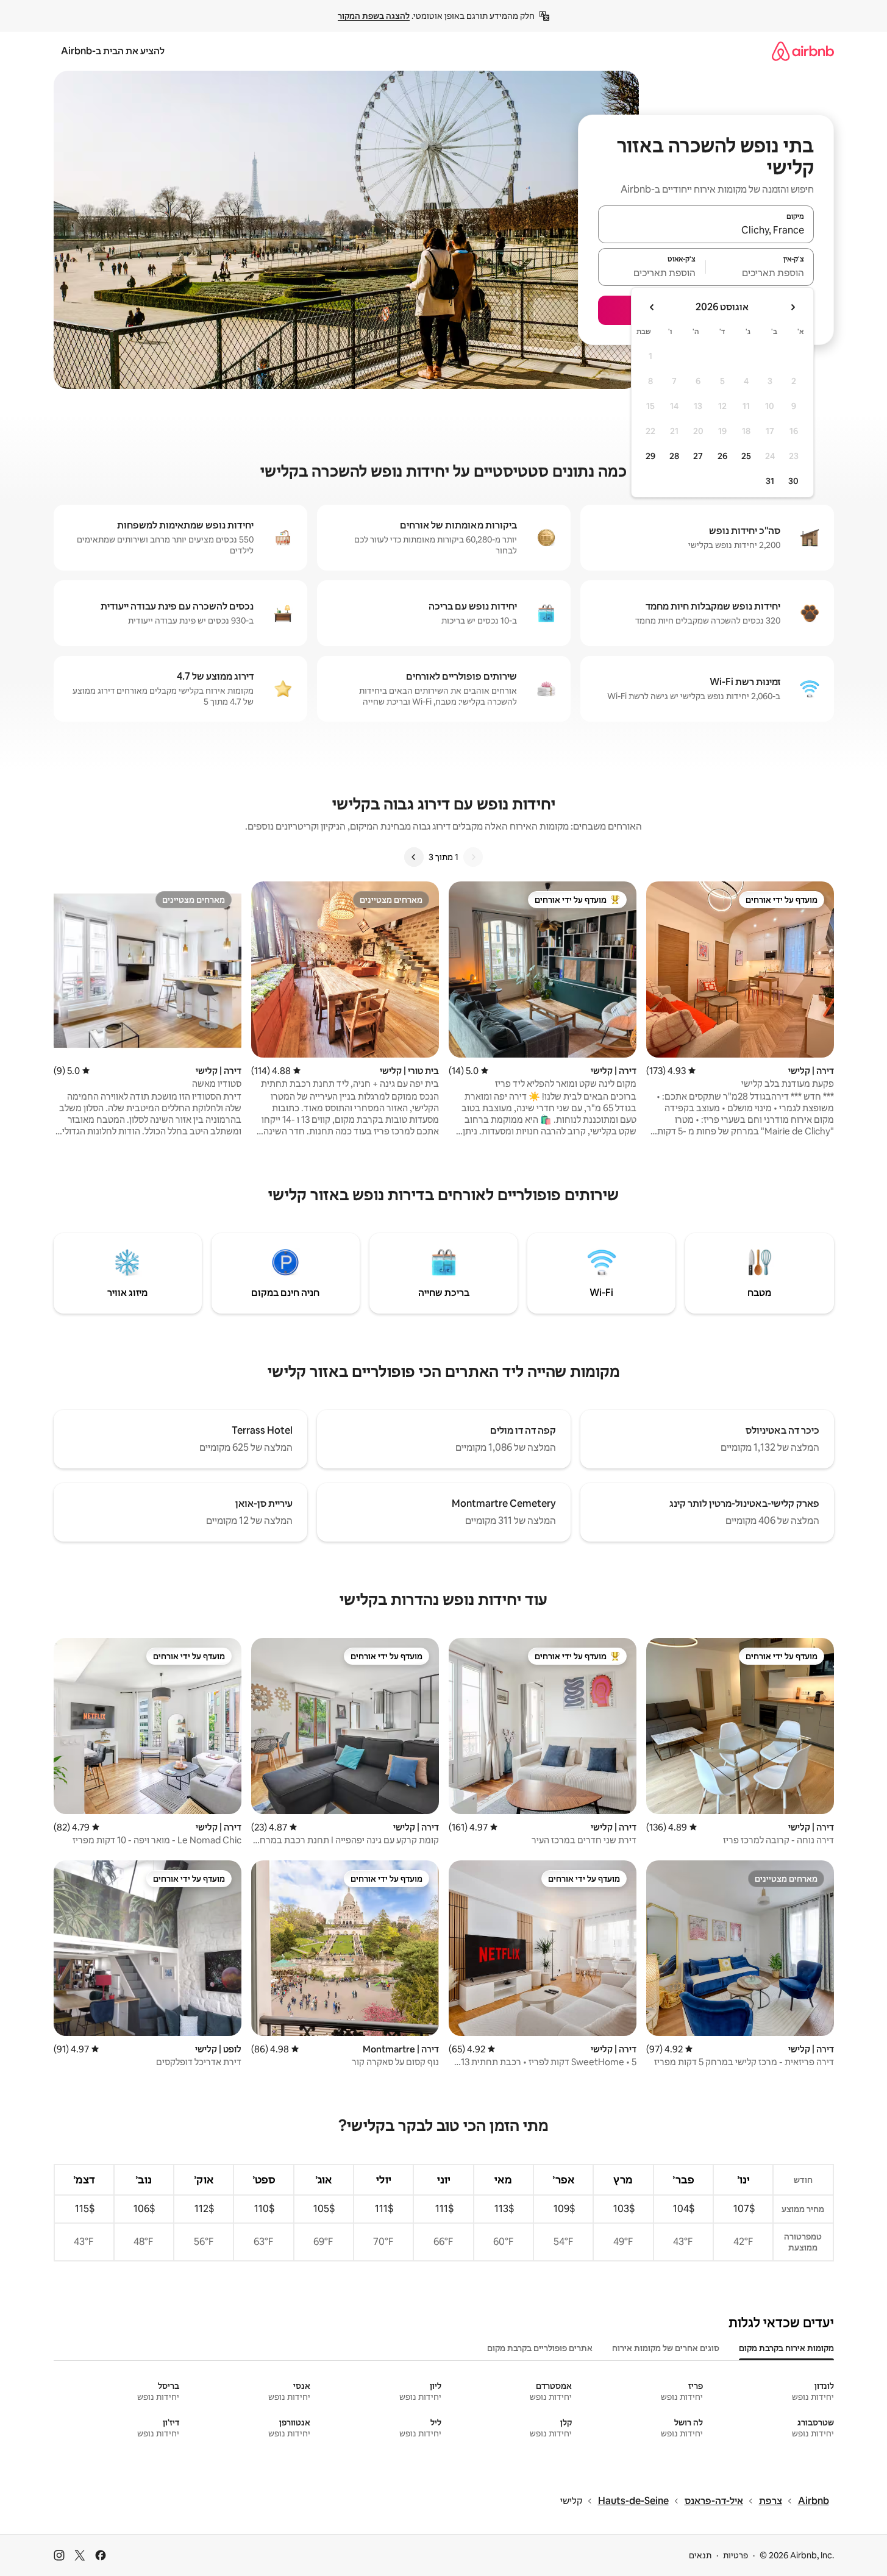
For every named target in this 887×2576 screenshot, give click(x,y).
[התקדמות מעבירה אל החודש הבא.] (652, 307)
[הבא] (414, 857)
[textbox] (760, 272)
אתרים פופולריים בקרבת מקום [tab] (540, 2348)
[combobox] (706, 230)
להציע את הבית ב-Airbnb (113, 51)
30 (793, 481)
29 (650, 456)
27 (698, 456)
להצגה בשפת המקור (374, 16)
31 (770, 481)
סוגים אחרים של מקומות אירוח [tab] (666, 2348)
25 (746, 456)
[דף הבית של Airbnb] (803, 51)
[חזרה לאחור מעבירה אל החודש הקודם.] (793, 307)
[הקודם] (473, 857)
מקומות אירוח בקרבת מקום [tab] (786, 2348)
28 (674, 456)
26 (722, 456)
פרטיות (736, 2555)
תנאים (700, 2555)
